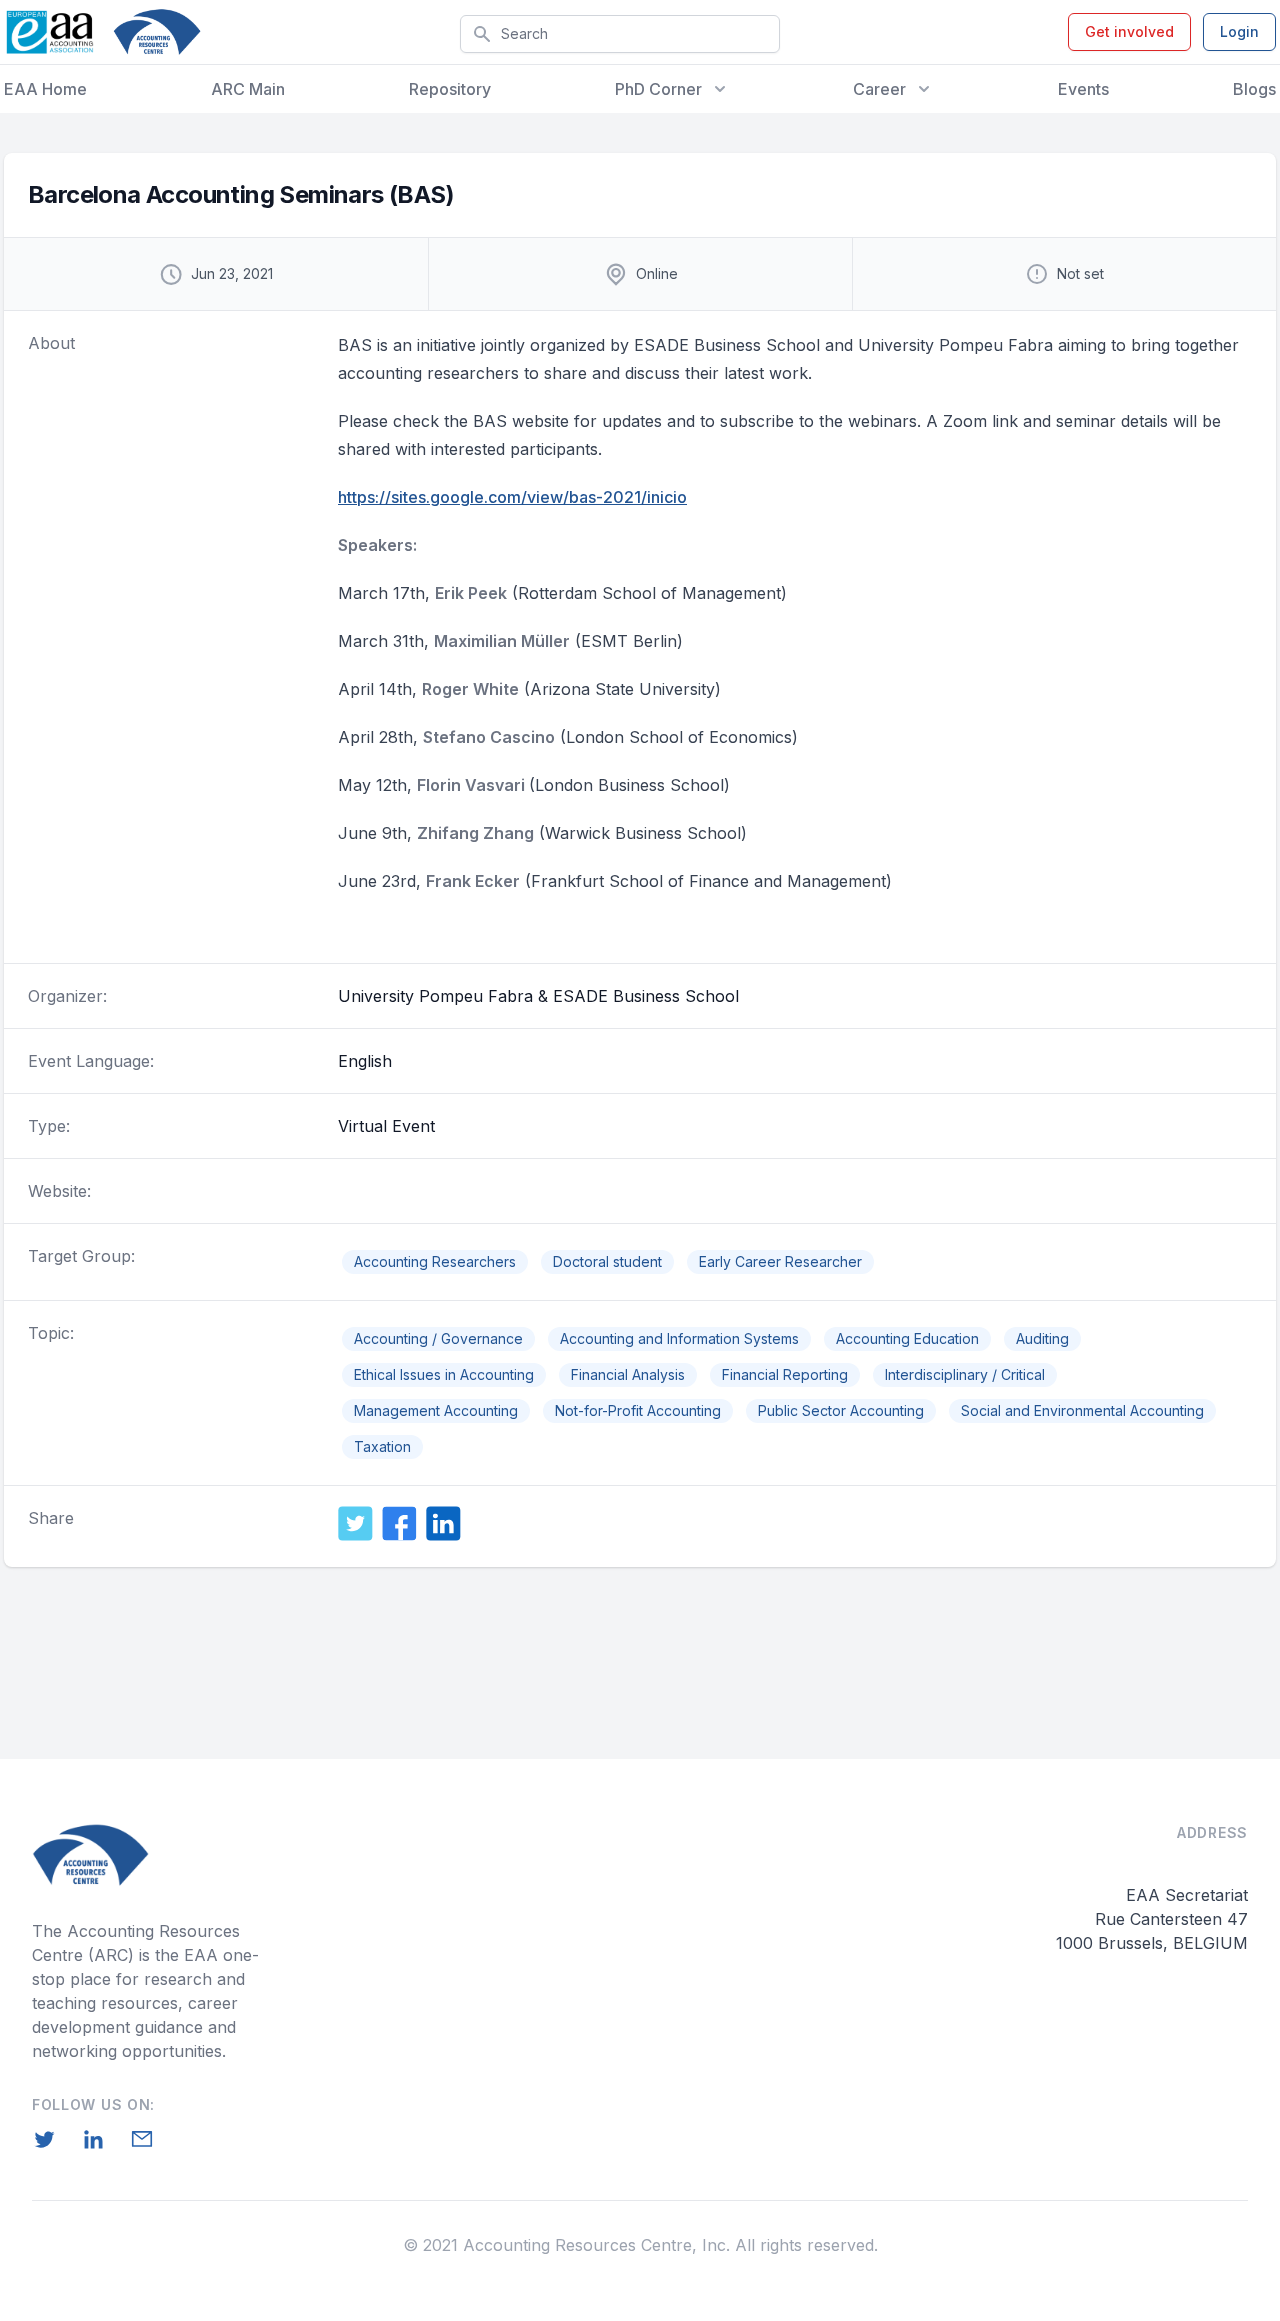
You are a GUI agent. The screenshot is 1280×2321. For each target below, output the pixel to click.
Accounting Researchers (435, 1261)
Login (1239, 31)
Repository (450, 89)
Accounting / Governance (438, 1338)
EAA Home (45, 89)
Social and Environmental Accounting (1082, 1410)
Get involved (1129, 31)
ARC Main (248, 89)
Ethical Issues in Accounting (444, 1374)
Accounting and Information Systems (679, 1338)
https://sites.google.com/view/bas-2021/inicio (512, 497)
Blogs (1254, 89)
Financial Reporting (785, 1374)
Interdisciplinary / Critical (965, 1374)
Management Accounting (436, 1410)
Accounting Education (907, 1338)
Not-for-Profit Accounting (638, 1410)
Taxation (382, 1446)
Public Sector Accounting (841, 1410)
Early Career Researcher (780, 1261)
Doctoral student (607, 1261)
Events (1083, 89)
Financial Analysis (628, 1374)
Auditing (1042, 1338)
